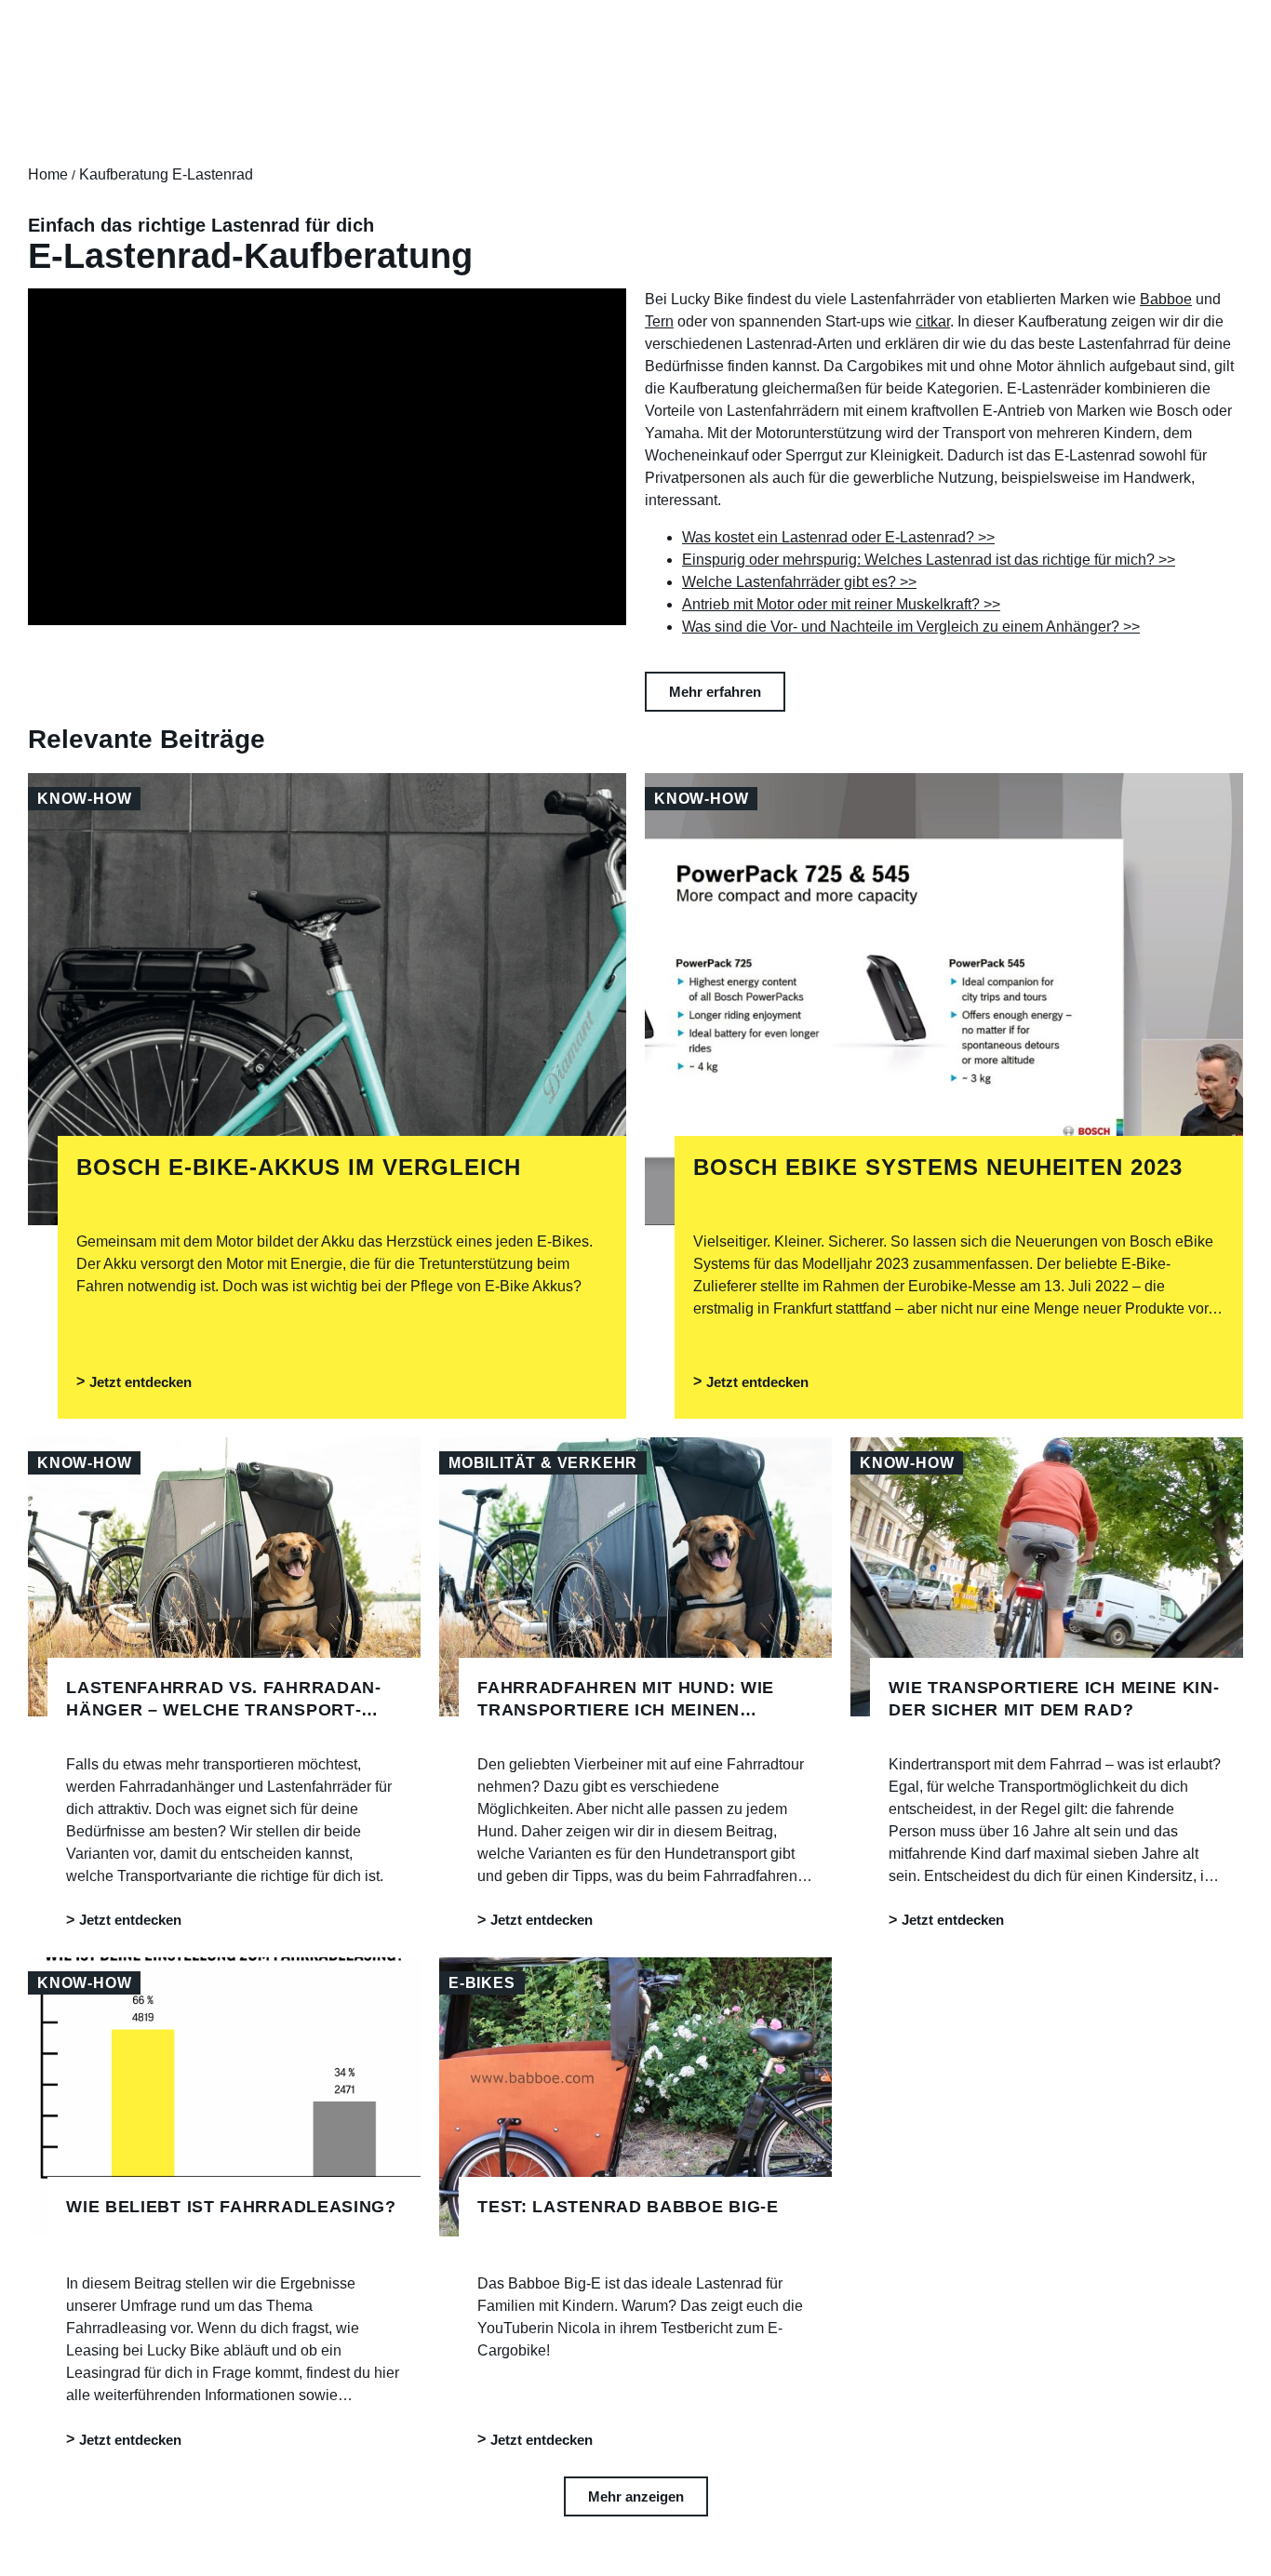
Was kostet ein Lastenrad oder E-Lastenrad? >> (838, 537)
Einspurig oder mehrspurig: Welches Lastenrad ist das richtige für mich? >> (929, 560)
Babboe (1166, 299)
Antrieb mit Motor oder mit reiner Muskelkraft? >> (841, 604)
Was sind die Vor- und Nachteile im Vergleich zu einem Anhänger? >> (911, 627)
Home (48, 174)
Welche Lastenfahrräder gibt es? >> (799, 582)
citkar (933, 321)
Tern (659, 321)
